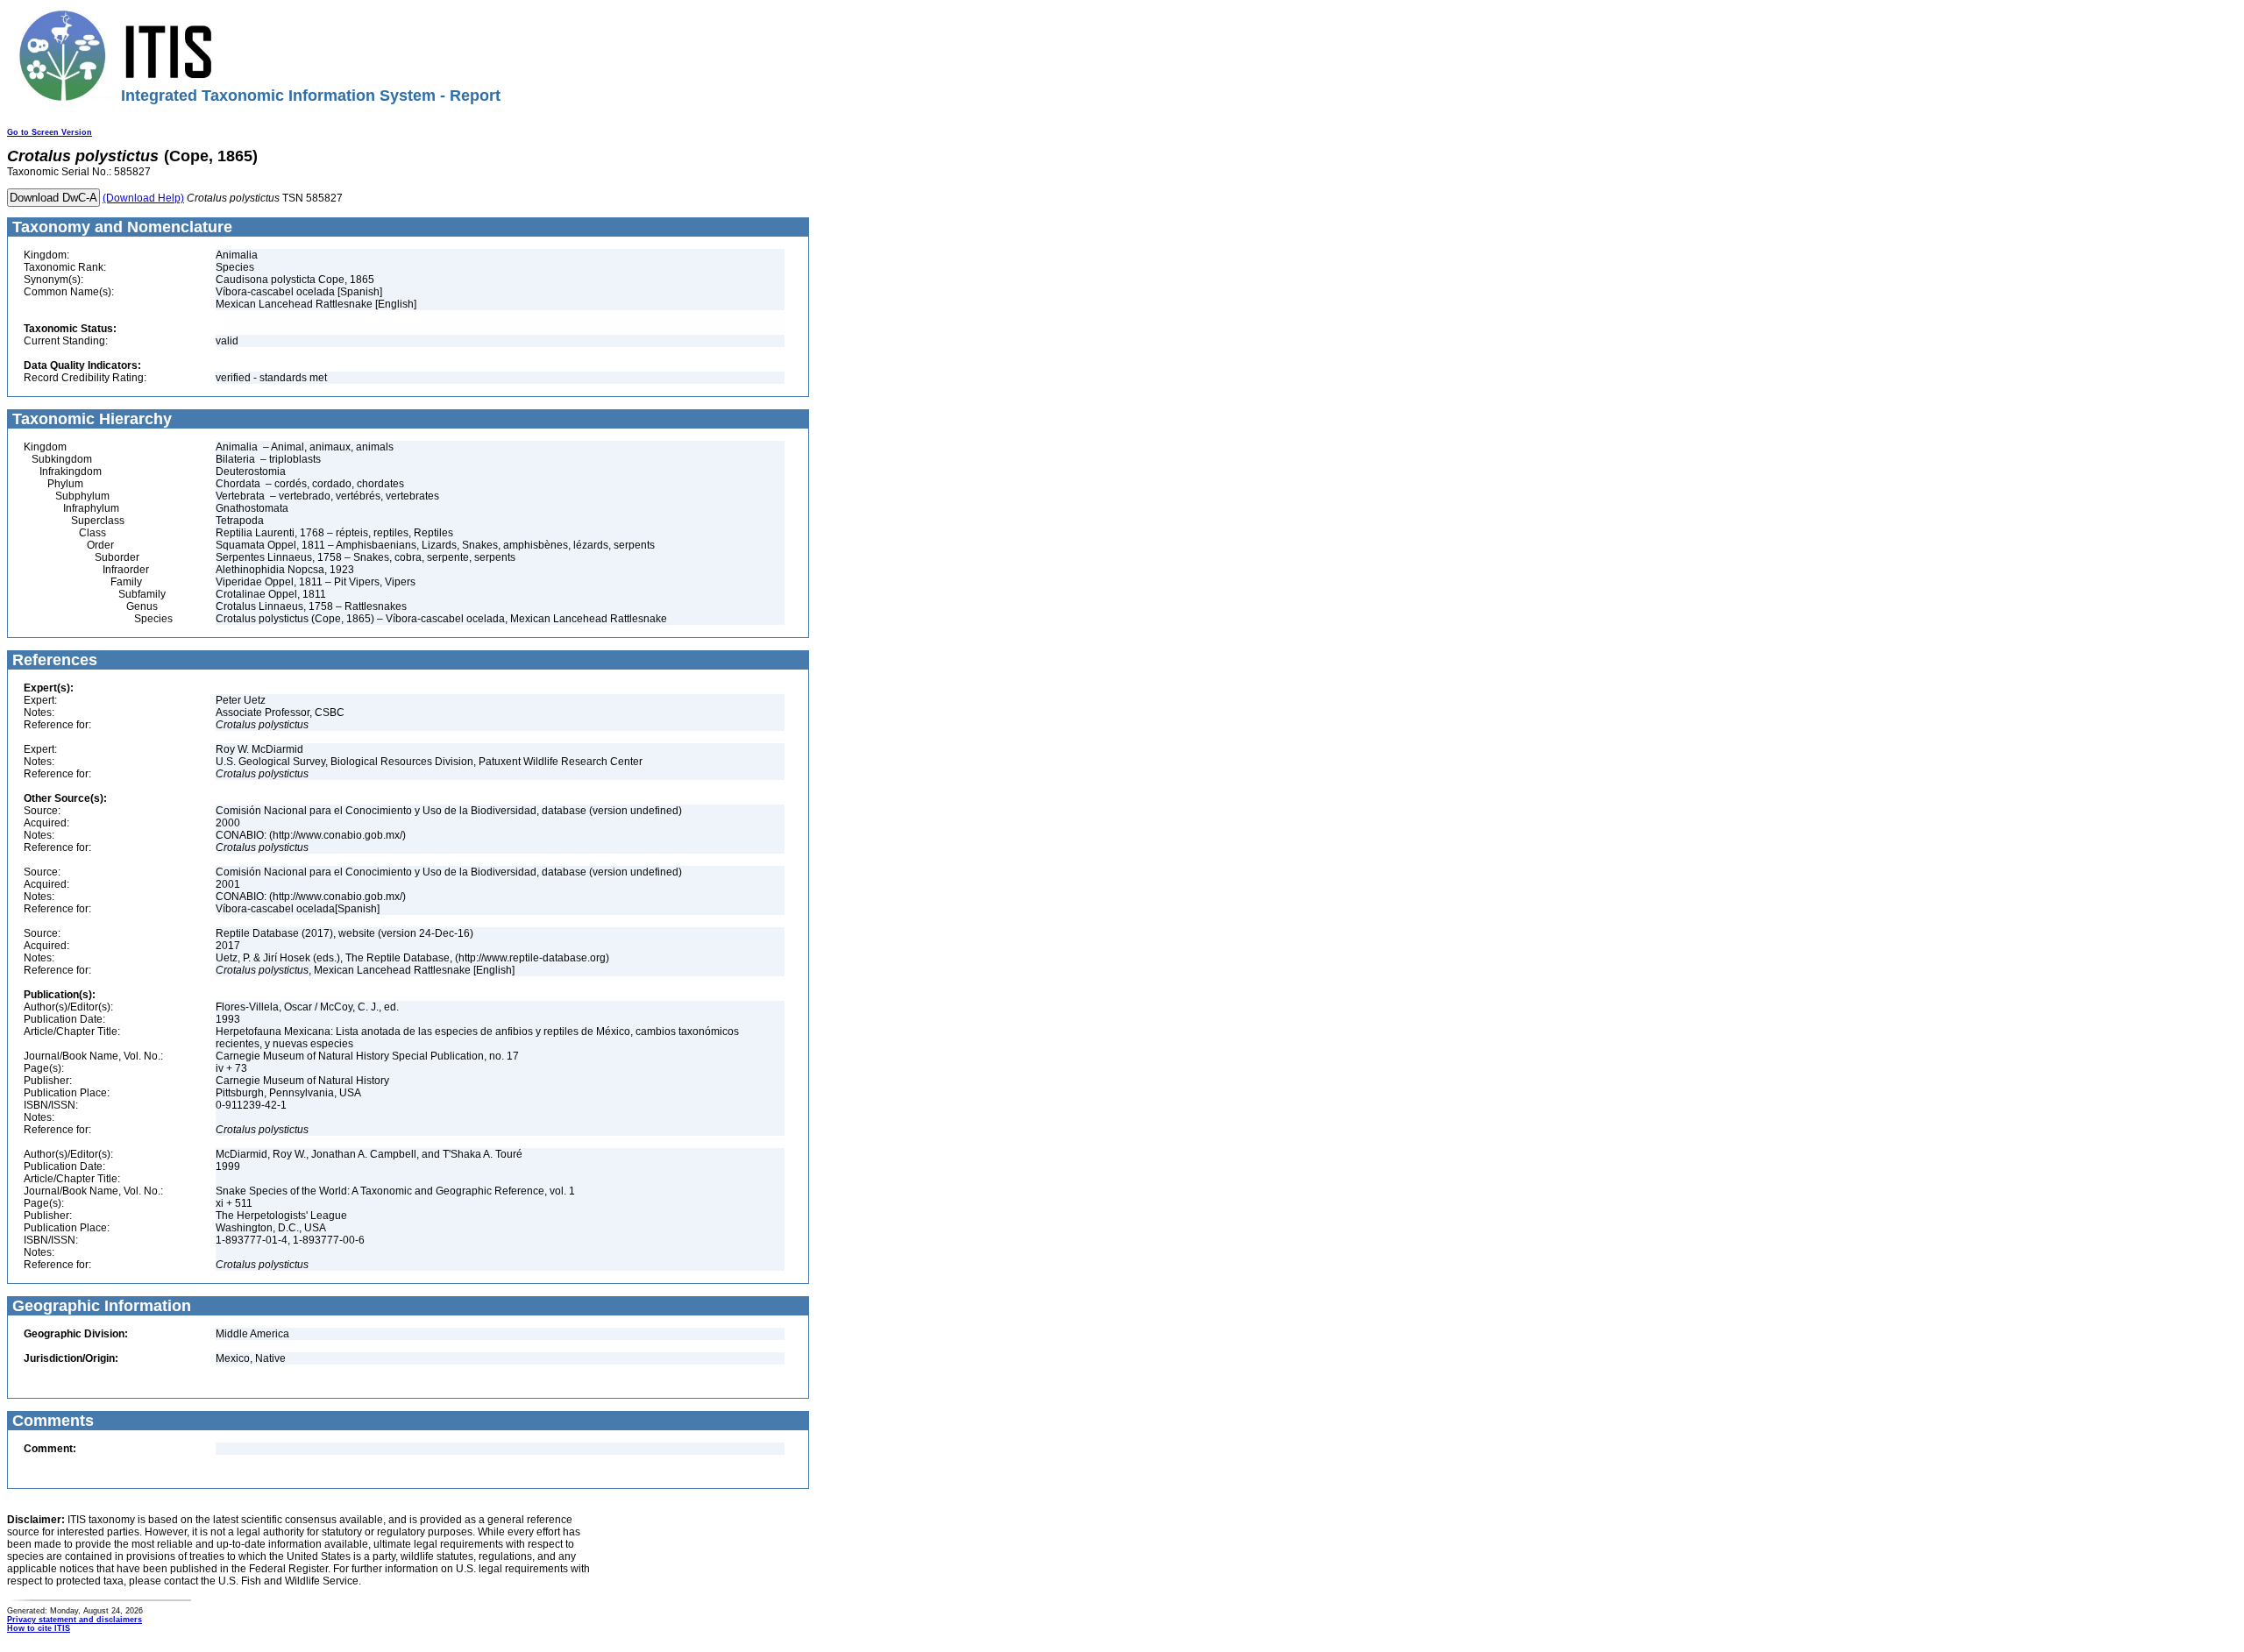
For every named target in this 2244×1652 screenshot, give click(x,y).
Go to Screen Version (50, 132)
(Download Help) (143, 198)
